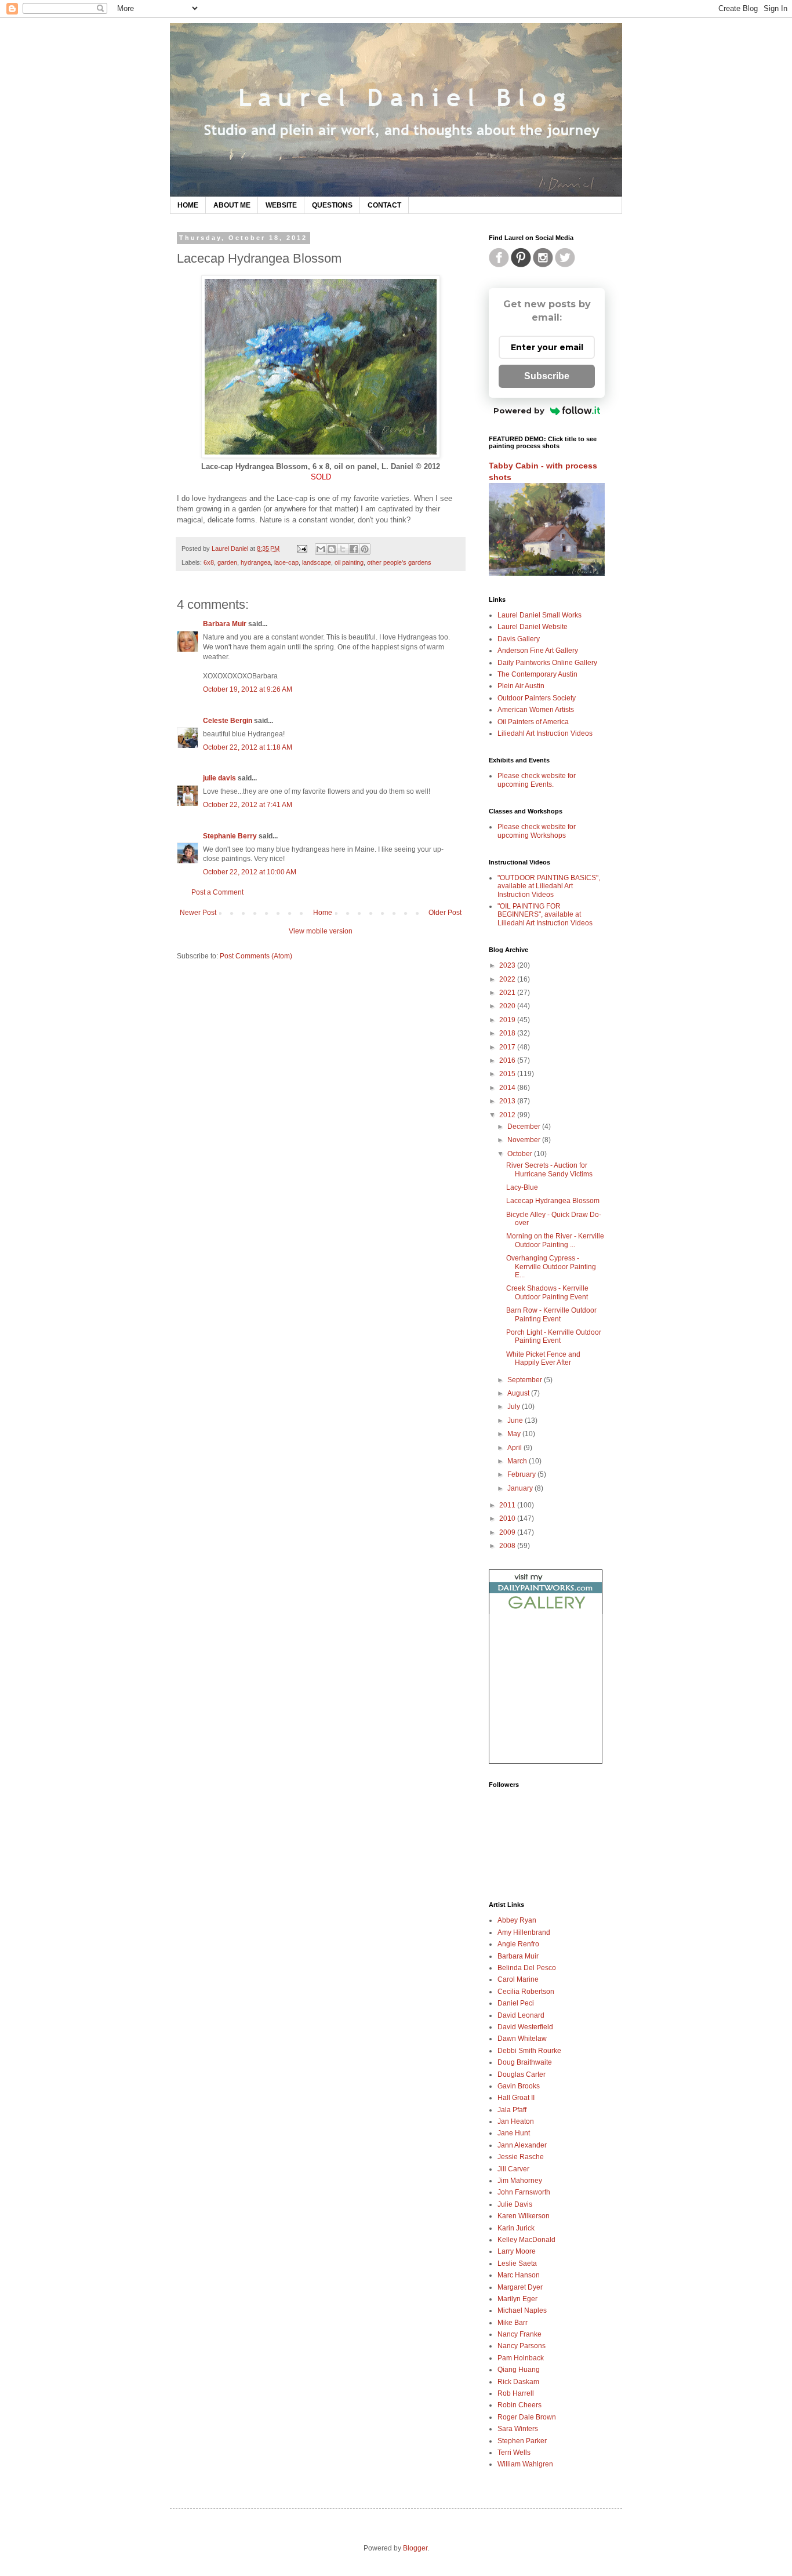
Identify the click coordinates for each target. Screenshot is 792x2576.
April (515, 1448)
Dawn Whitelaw (522, 2039)
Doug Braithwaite (525, 2062)
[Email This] (321, 549)
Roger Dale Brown (527, 2417)
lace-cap (286, 562)
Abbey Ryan (517, 1920)
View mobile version (321, 931)
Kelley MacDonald (526, 2240)
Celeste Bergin (228, 721)
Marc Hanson (519, 2275)
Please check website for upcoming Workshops (537, 831)
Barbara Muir (225, 624)
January (521, 1488)
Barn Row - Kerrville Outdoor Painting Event (551, 1314)
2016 (508, 1060)
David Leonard (521, 2015)
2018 (508, 1033)
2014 (508, 1088)
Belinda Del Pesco (527, 1968)
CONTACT (384, 205)
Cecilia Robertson (526, 1992)
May (515, 1434)
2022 (508, 979)
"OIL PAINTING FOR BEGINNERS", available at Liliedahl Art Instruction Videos (545, 915)
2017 (508, 1047)
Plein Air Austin (521, 686)
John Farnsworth (524, 2192)
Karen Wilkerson (524, 2216)
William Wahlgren (525, 2464)
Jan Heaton (516, 2121)
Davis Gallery (519, 639)
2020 (508, 1006)
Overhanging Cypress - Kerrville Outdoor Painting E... (551, 1267)
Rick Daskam (518, 2382)
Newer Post (198, 913)
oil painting (349, 562)
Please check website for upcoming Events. (537, 780)
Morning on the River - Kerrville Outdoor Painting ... (555, 1240)
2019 (508, 1020)
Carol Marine (518, 1979)
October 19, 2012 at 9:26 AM (248, 689)
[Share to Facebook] (354, 549)
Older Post (445, 913)
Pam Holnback (521, 2358)
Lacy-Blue (522, 1187)
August (519, 1393)
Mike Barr (513, 2323)
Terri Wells (514, 2453)
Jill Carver (513, 2169)
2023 (508, 965)
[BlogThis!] (332, 549)
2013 (508, 1101)
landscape (317, 562)
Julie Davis (515, 2204)
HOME (188, 205)
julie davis (219, 778)
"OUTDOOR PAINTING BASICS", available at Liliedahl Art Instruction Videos (549, 886)
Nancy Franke (519, 2334)
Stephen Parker (522, 2441)
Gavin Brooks (519, 2086)
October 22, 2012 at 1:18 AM (248, 747)
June (516, 1420)
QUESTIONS (332, 205)
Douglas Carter (522, 2074)
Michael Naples (522, 2310)
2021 (508, 993)
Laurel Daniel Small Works (539, 615)
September (526, 1380)
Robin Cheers (519, 2405)
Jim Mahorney (520, 2181)
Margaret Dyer (520, 2287)
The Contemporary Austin (537, 674)
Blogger (415, 2548)
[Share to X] (343, 549)
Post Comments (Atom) (256, 956)
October (521, 1154)
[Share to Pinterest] (365, 549)
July (515, 1407)
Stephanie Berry (230, 836)
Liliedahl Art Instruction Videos (545, 733)
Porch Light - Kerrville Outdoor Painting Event (554, 1336)
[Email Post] (301, 548)
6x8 (209, 562)
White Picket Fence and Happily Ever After (543, 1358)
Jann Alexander (522, 2145)
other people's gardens (399, 562)
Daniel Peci (516, 2003)
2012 (508, 1115)
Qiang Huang (519, 2370)
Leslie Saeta (517, 2263)
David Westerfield (525, 2027)
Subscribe (547, 376)
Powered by (519, 410)
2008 (508, 1546)
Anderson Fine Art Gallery (538, 651)
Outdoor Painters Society (537, 698)
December (525, 1127)
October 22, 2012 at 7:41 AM (248, 805)
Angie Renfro (518, 1944)
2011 (508, 1505)
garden (227, 562)
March (518, 1461)
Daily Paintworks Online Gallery (547, 663)
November (525, 1140)
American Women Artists (536, 710)
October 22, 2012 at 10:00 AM (250, 872)
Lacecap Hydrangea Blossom (553, 1201)
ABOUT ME (232, 205)
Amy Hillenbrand (524, 1932)
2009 (508, 1532)
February (522, 1474)
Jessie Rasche (521, 2157)
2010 (508, 1518)
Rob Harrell (516, 2393)
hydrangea (256, 562)
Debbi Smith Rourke (529, 2051)
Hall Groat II (516, 2098)
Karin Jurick (516, 2228)
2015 (508, 1074)
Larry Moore (517, 2251)
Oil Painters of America (533, 722)
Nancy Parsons (522, 2346)
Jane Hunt (514, 2133)
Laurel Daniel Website (533, 627)
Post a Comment (217, 892)
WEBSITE (281, 205)
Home (323, 913)
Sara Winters (518, 2429)
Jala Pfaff (512, 2110)
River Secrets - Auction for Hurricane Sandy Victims (549, 1169)
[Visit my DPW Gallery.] (546, 1612)
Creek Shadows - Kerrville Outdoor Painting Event (547, 1292)
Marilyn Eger (517, 2299)
